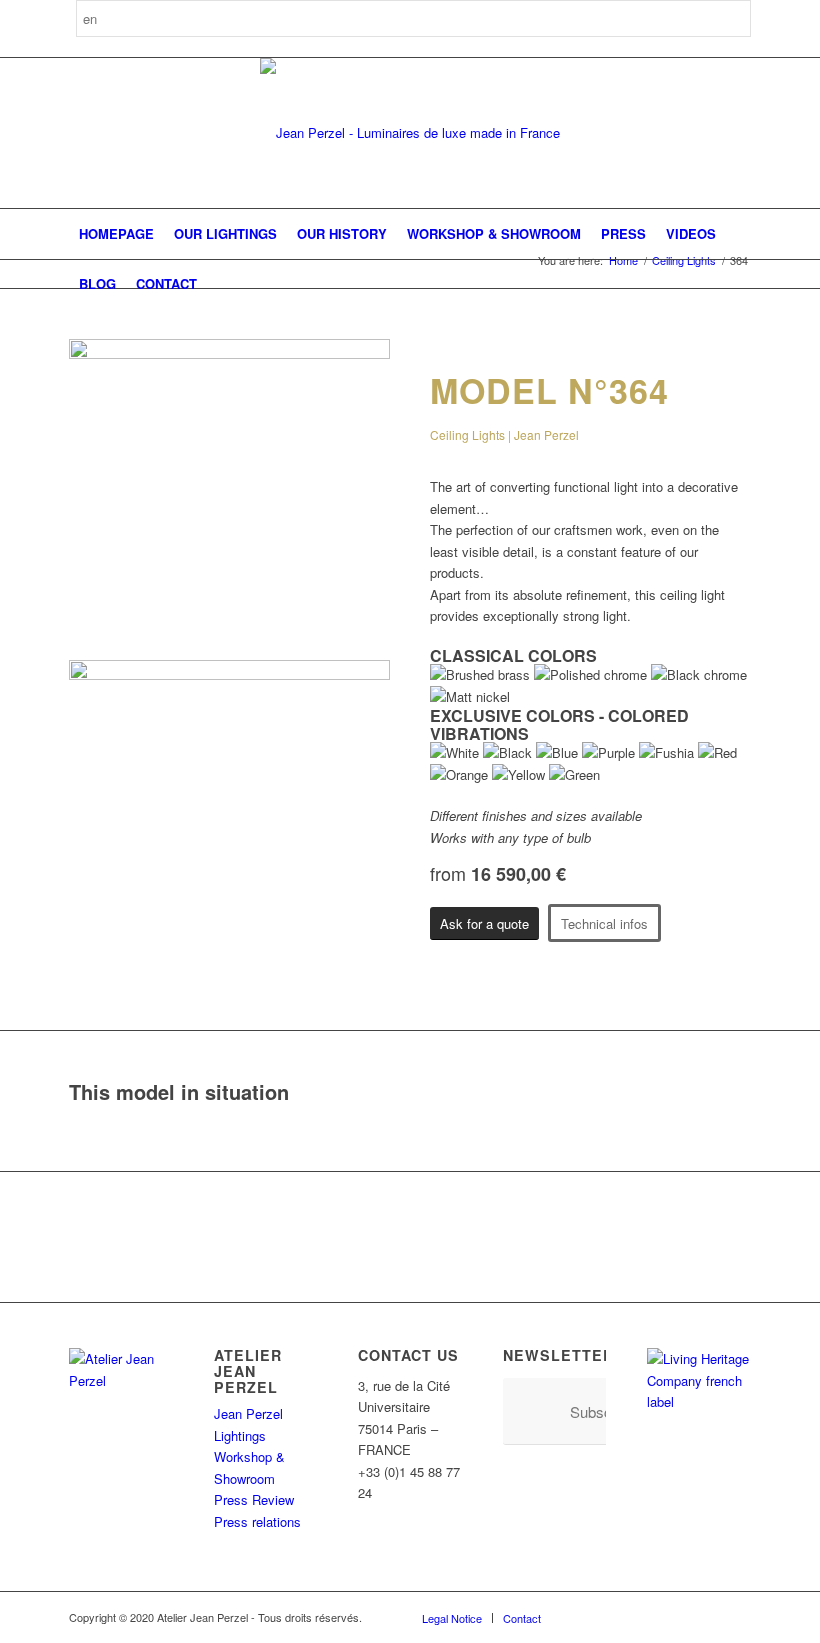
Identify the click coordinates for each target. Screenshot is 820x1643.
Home (623, 260)
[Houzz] (676, 1617)
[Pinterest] (646, 1617)
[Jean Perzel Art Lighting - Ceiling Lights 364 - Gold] (229, 353)
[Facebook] (586, 1617)
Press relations (257, 1521)
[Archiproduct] (706, 1617)
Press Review (254, 1499)
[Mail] (736, 1617)
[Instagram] (616, 1617)
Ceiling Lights (684, 260)
